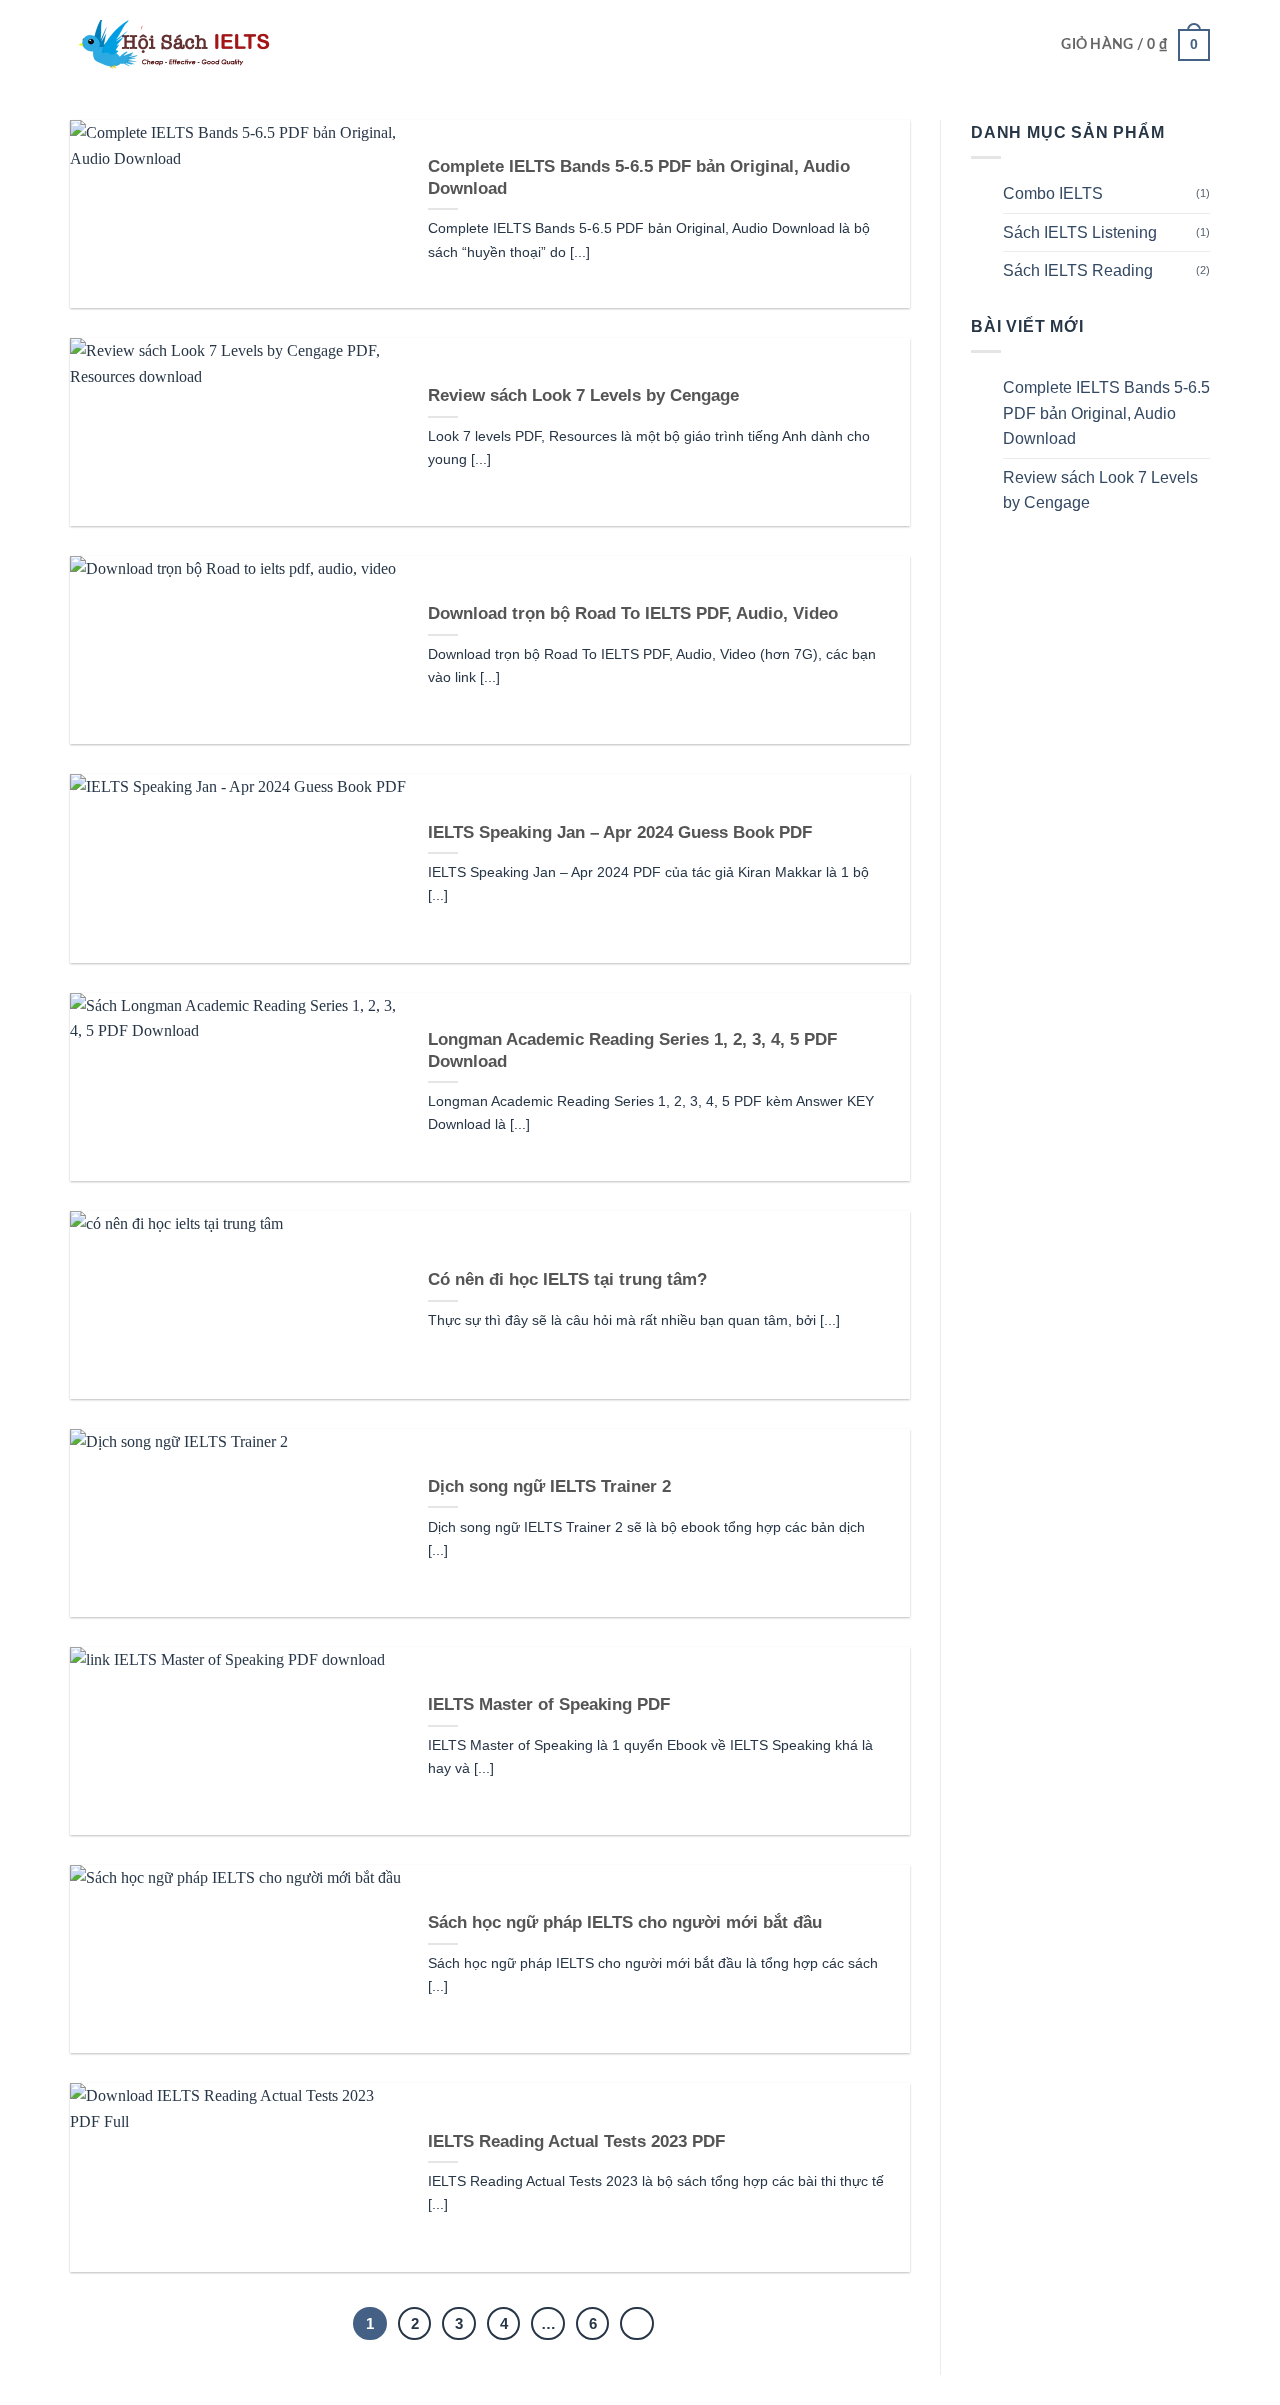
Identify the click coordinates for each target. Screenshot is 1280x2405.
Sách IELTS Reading (1078, 270)
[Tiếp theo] (637, 2324)
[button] (1135, 45)
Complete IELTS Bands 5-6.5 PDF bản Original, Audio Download (639, 177)
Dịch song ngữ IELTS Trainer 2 (549, 1486)
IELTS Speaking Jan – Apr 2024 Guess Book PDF (620, 832)
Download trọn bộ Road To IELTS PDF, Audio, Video (633, 613)
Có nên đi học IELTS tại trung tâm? (567, 1279)
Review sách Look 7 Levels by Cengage (583, 395)
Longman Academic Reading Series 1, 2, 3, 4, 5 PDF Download (632, 1050)
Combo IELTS (1053, 193)
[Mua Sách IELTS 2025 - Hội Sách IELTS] (170, 45)
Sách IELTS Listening (1080, 232)
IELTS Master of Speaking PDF (549, 1704)
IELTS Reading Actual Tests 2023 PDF (576, 2141)
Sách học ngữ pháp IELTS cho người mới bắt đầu (625, 1922)
